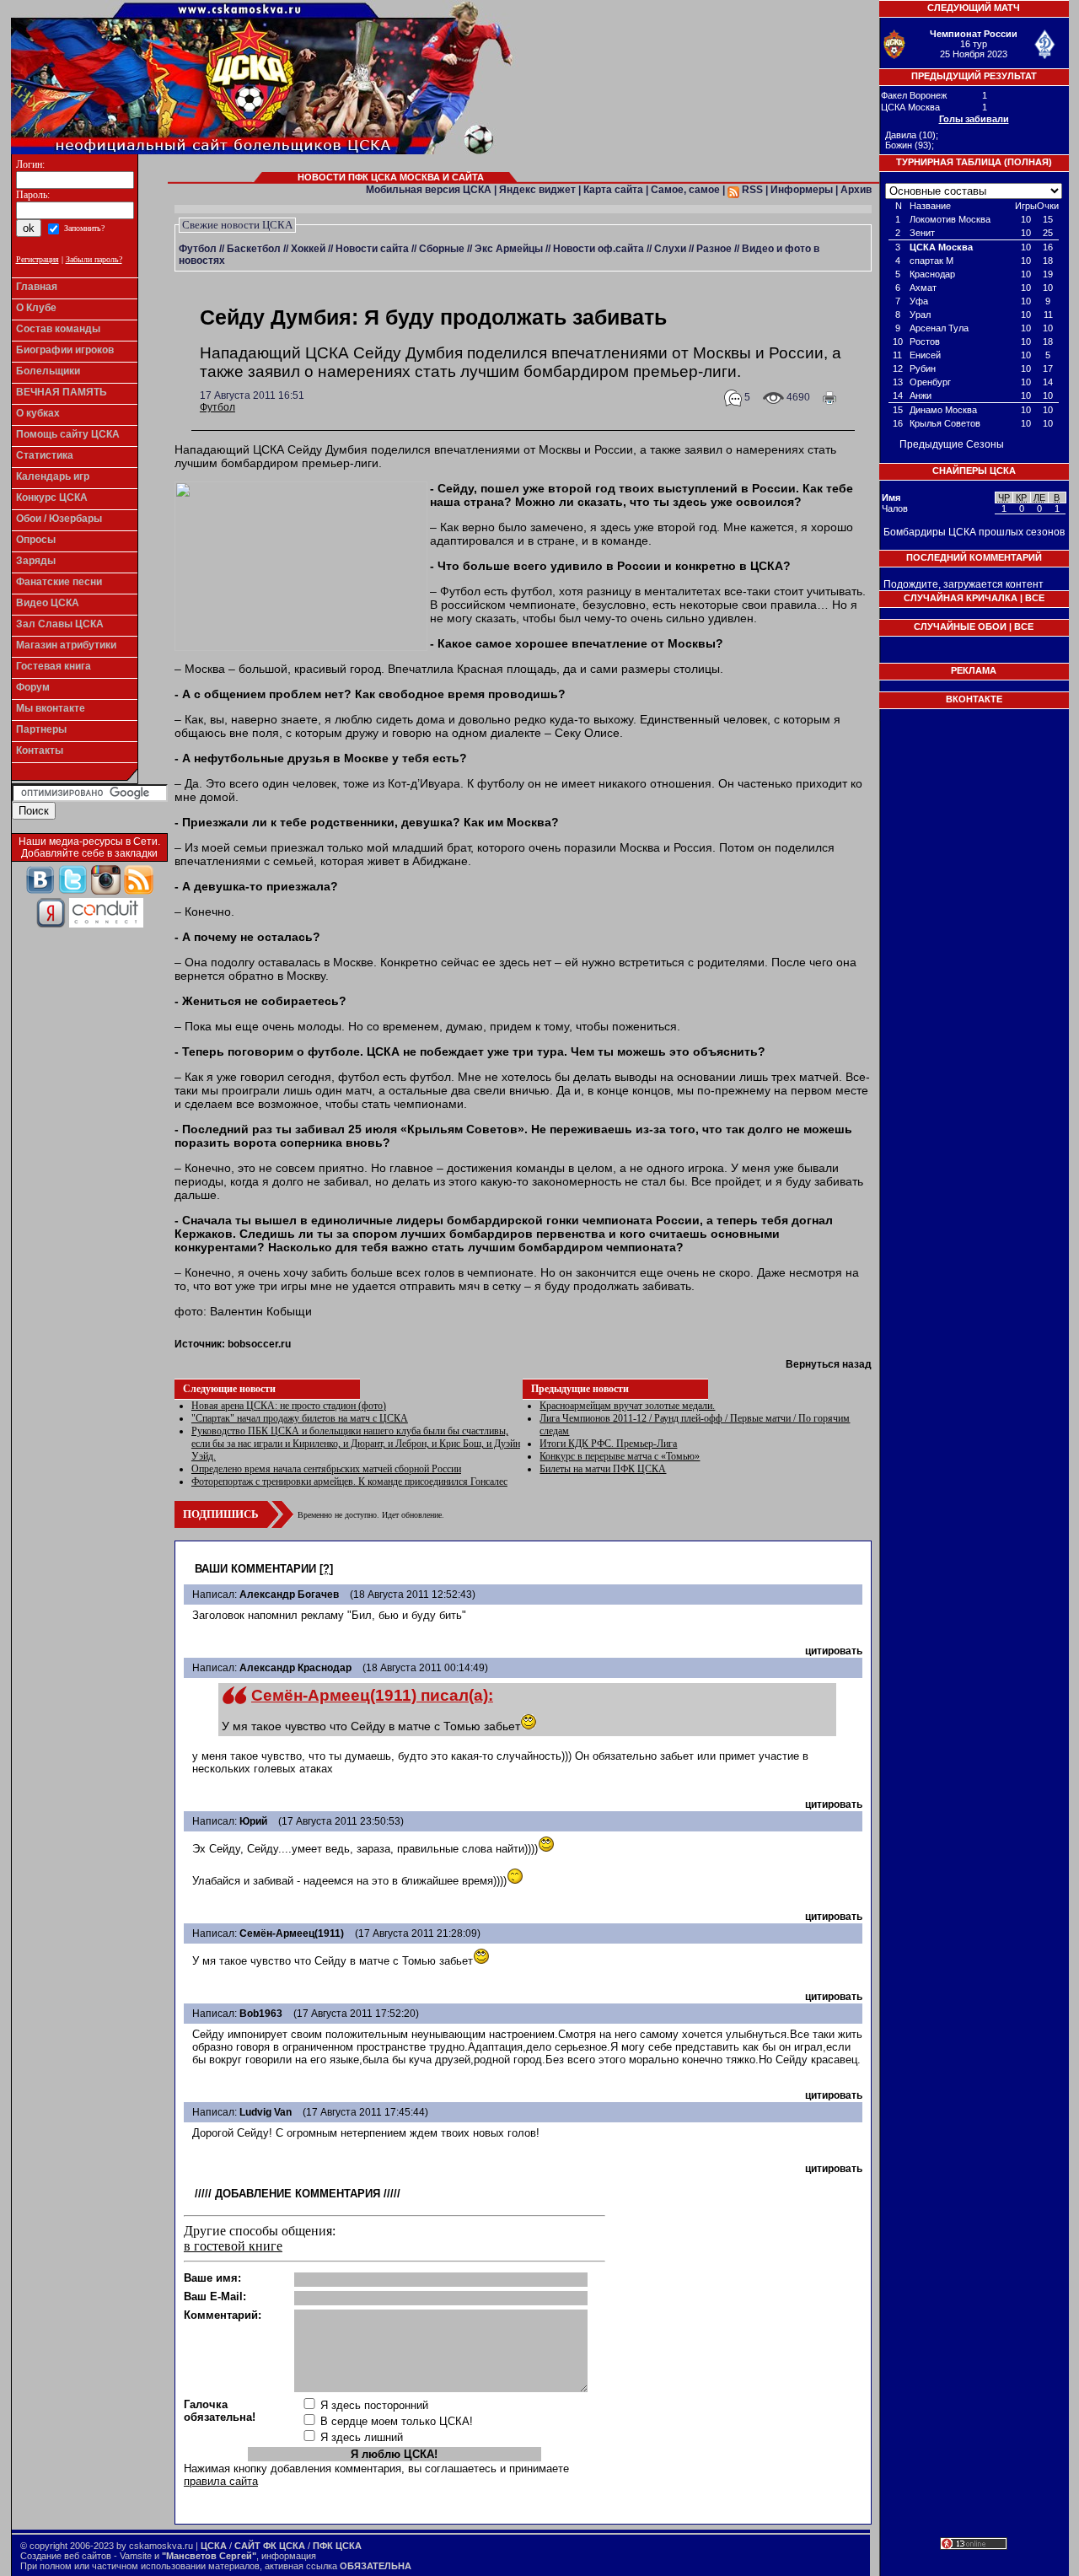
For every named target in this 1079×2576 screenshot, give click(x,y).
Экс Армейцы (509, 249)
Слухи (670, 249)
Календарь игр (53, 476)
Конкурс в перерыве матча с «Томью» (620, 1456)
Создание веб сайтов (66, 2556)
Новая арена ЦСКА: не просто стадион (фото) (289, 1406)
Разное (714, 249)
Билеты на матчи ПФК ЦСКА (603, 1469)
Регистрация (38, 259)
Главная (37, 287)
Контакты (40, 750)
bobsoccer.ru (259, 1344)
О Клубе (36, 308)
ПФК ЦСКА (337, 2546)
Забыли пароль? (94, 259)
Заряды (36, 561)
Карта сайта (613, 190)
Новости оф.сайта (599, 249)
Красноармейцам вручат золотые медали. (627, 1406)
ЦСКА (214, 2546)
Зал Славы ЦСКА (60, 624)
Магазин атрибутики (66, 645)
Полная (1028, 162)
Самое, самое (685, 190)
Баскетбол (254, 249)
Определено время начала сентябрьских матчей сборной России (326, 1469)
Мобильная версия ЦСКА (429, 190)
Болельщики (48, 371)
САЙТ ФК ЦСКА (270, 2546)
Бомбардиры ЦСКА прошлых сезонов (974, 532)
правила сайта (221, 2481)
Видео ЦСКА (48, 603)
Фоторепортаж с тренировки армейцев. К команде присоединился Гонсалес (349, 1482)
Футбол (198, 249)
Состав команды (58, 329)
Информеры (802, 190)
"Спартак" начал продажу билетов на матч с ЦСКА (300, 1418)
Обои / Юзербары (59, 519)
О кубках (38, 413)
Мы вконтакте (51, 708)
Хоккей (308, 249)
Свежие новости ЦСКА (237, 225)
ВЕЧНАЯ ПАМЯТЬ (62, 392)
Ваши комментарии (255, 1569)
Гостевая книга (54, 666)
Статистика (45, 455)
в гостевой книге (233, 2246)
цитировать (834, 1651)
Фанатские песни (59, 582)
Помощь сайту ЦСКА (68, 434)
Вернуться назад (829, 1364)
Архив (856, 190)
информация (289, 2556)
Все (1035, 598)
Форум (33, 687)
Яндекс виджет (537, 190)
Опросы (36, 540)
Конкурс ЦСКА (52, 497)
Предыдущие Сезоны (952, 444)
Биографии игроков (65, 350)
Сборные (442, 249)
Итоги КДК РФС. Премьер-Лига (608, 1444)
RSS (751, 190)
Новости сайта (372, 249)
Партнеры (41, 729)
